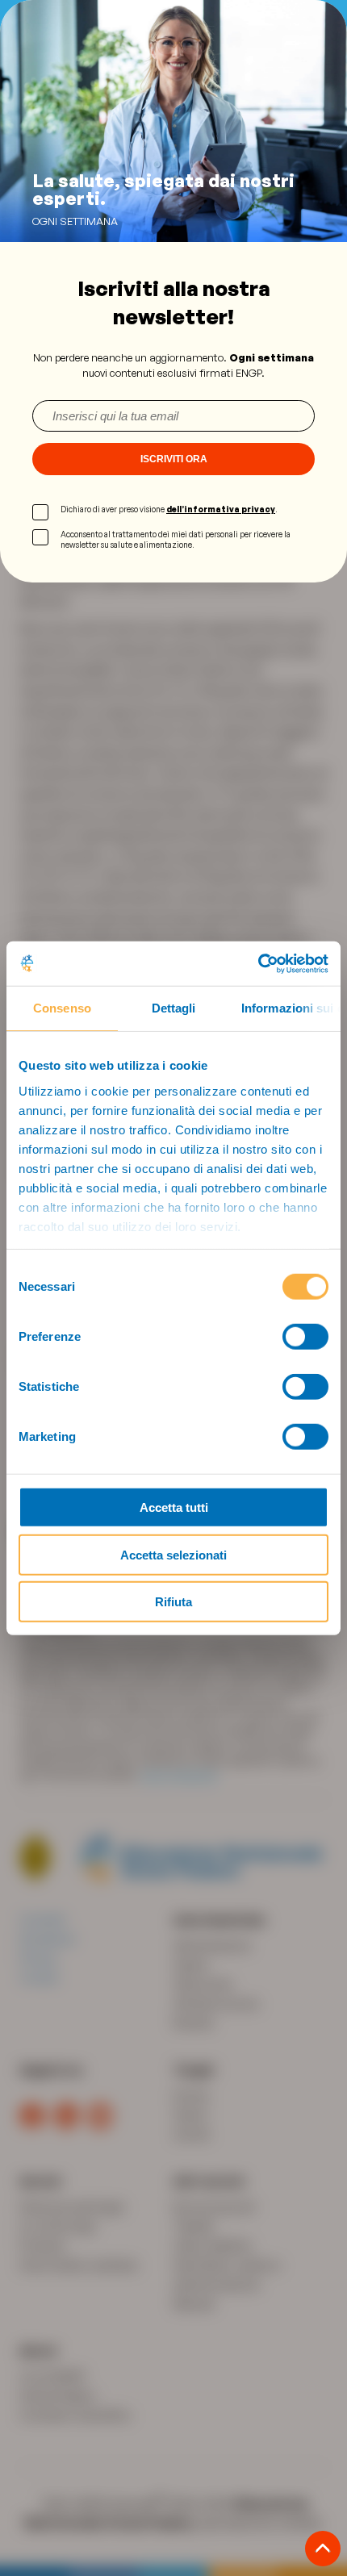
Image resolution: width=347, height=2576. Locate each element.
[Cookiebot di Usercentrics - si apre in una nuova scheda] (258, 963)
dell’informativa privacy (221, 509)
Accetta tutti (174, 1507)
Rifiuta (173, 1602)
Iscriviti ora (174, 459)
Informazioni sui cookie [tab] (291, 1008)
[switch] (305, 1337)
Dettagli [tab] (174, 1008)
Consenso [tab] (62, 1008)
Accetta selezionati (173, 1554)
